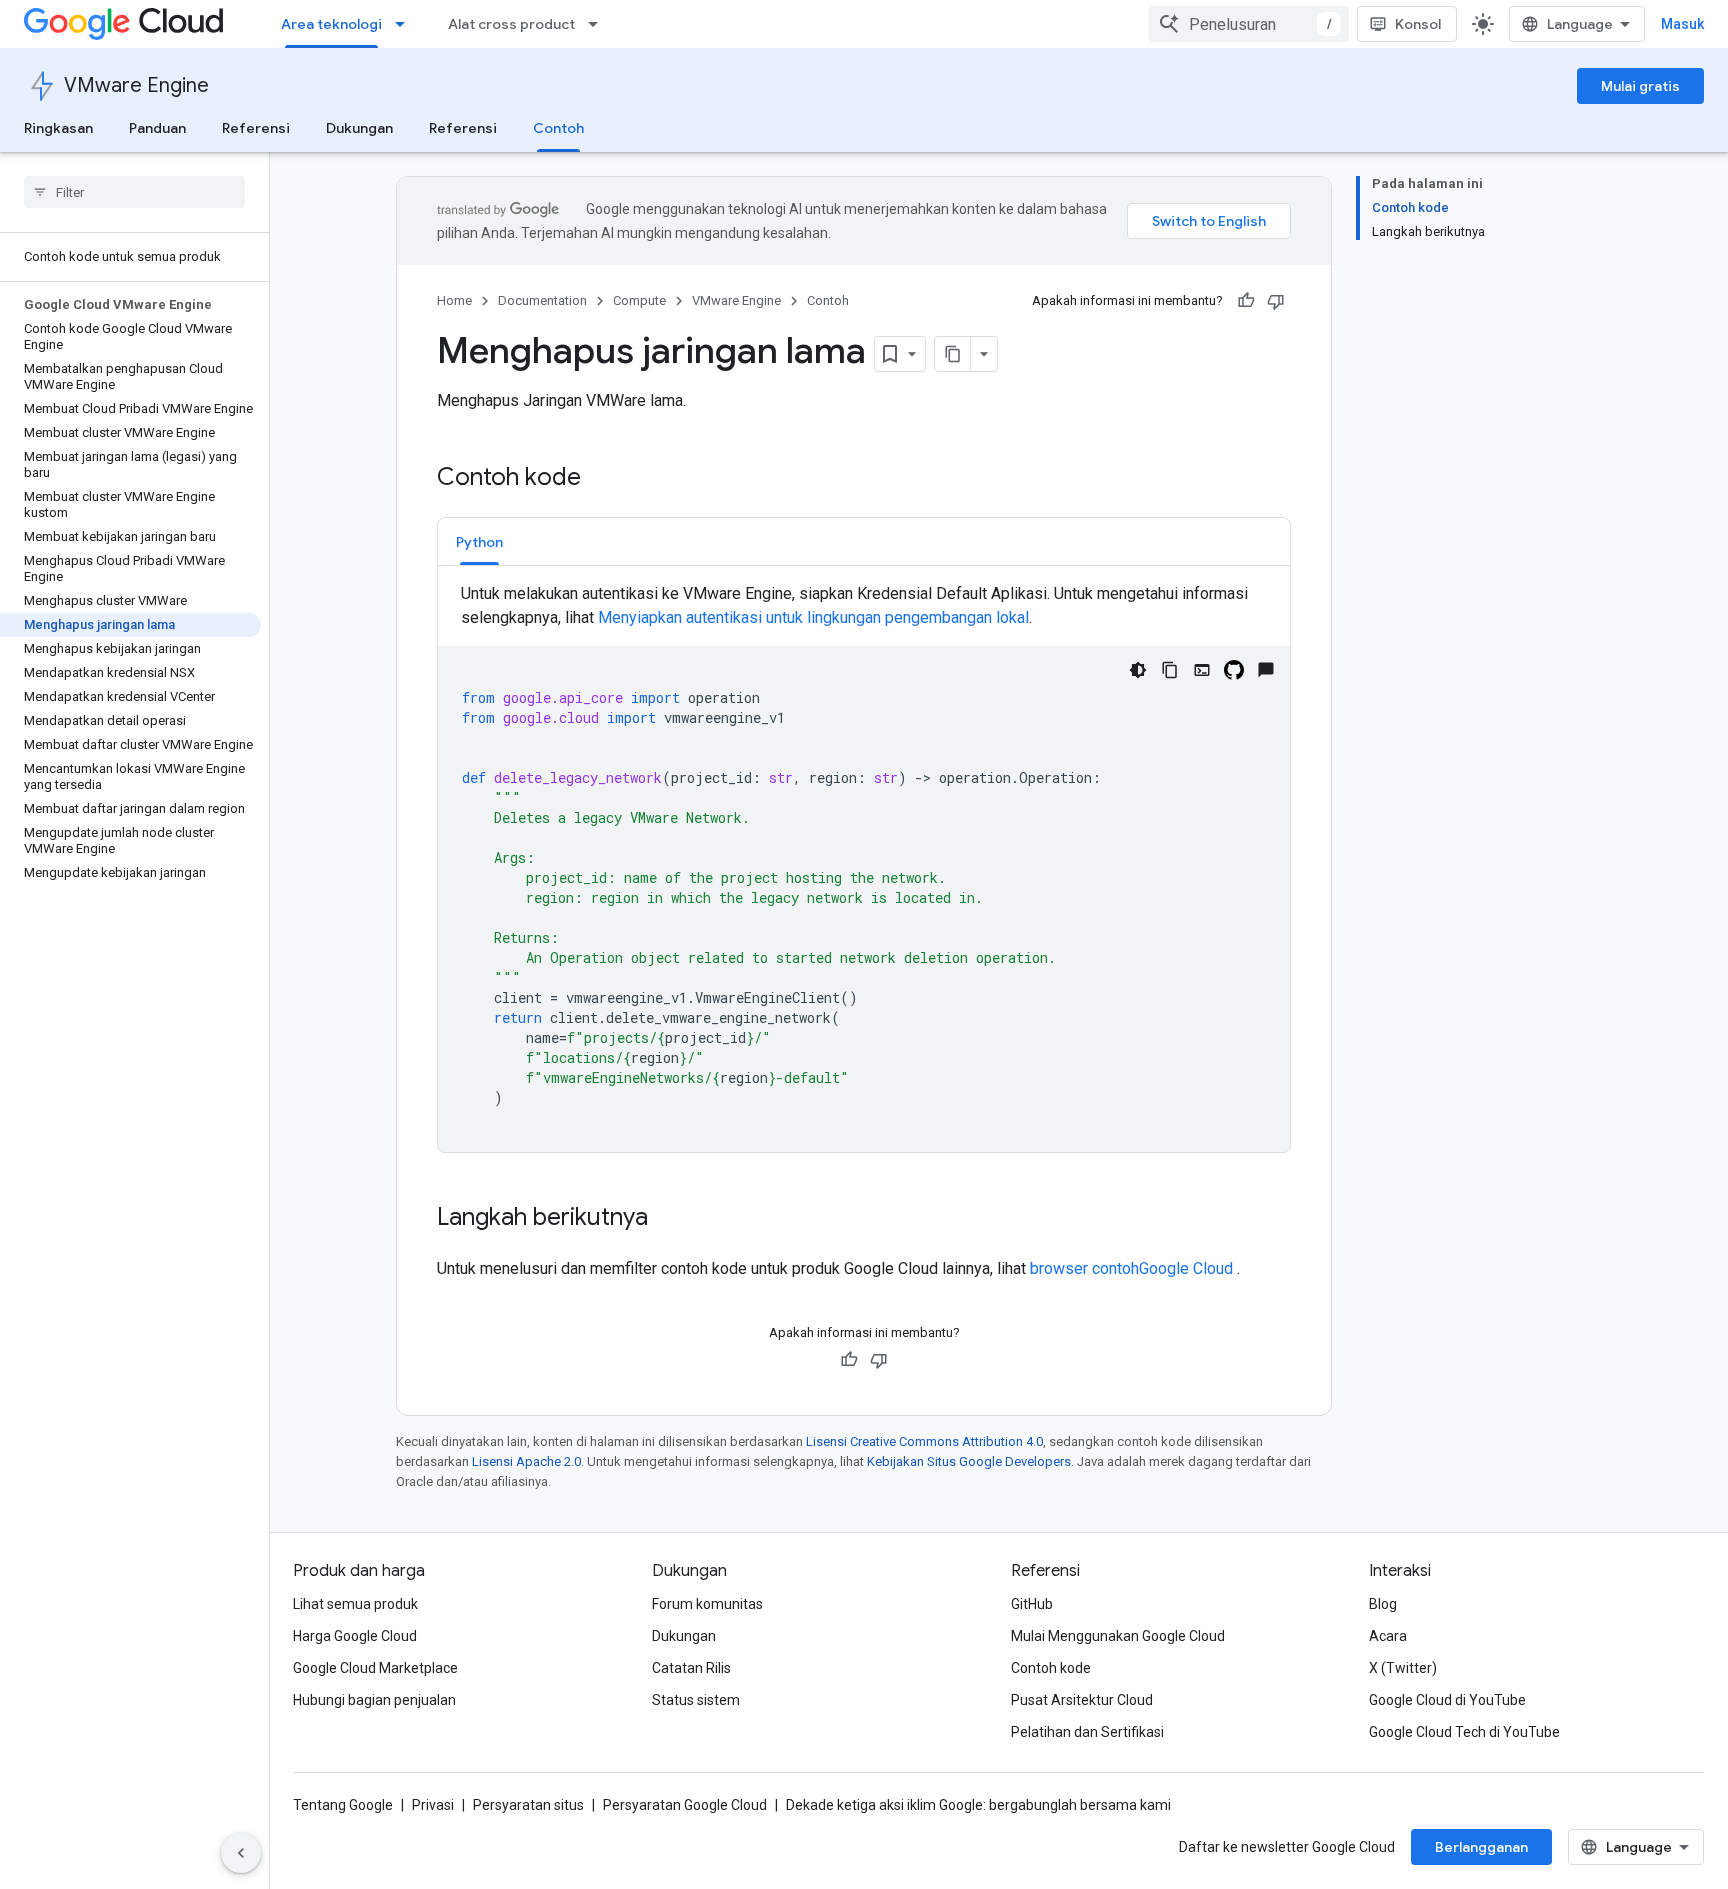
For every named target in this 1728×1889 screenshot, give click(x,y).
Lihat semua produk (355, 1604)
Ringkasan (58, 128)
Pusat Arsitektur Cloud (1082, 1700)
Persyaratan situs (528, 1805)
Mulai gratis (1640, 86)
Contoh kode (1051, 1668)
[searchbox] (134, 192)
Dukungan (359, 128)
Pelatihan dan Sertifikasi (1087, 1732)
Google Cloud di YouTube (1447, 1700)
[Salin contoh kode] (1170, 670)
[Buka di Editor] (1202, 670)
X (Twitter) (1403, 1668)
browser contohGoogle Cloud (1133, 1268)
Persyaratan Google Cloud (685, 1805)
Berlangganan (1481, 1847)
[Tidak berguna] (1276, 301)
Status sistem (696, 1700)
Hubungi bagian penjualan (374, 1700)
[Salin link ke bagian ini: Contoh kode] (601, 479)
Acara (1388, 1636)
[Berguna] (1246, 301)
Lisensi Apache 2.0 (526, 1461)
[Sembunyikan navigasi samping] (241, 1853)
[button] (479, 541)
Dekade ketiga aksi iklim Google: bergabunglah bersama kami (978, 1805)
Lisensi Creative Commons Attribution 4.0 (924, 1441)
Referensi (256, 128)
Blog (1383, 1604)
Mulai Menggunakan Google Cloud (1118, 1636)
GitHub (1032, 1604)
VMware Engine (136, 85)
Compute (639, 300)
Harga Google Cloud (355, 1636)
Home (454, 300)
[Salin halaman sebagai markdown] (953, 354)
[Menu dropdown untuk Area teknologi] (406, 24)
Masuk (1682, 24)
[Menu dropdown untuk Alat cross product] (599, 24)
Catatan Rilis (691, 1668)
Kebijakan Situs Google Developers (969, 1461)
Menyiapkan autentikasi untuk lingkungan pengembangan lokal (813, 617)
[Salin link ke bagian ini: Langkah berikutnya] (668, 1219)
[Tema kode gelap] (1138, 670)
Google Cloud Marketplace (375, 1668)
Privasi (433, 1805)
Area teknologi (331, 24)
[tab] (479, 541)
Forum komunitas (707, 1604)
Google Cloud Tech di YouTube (1464, 1732)
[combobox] (1249, 24)
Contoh (558, 128)
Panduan (157, 128)
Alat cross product (511, 24)
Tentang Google (343, 1805)
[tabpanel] (864, 867)
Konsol (1418, 24)
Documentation (542, 300)
